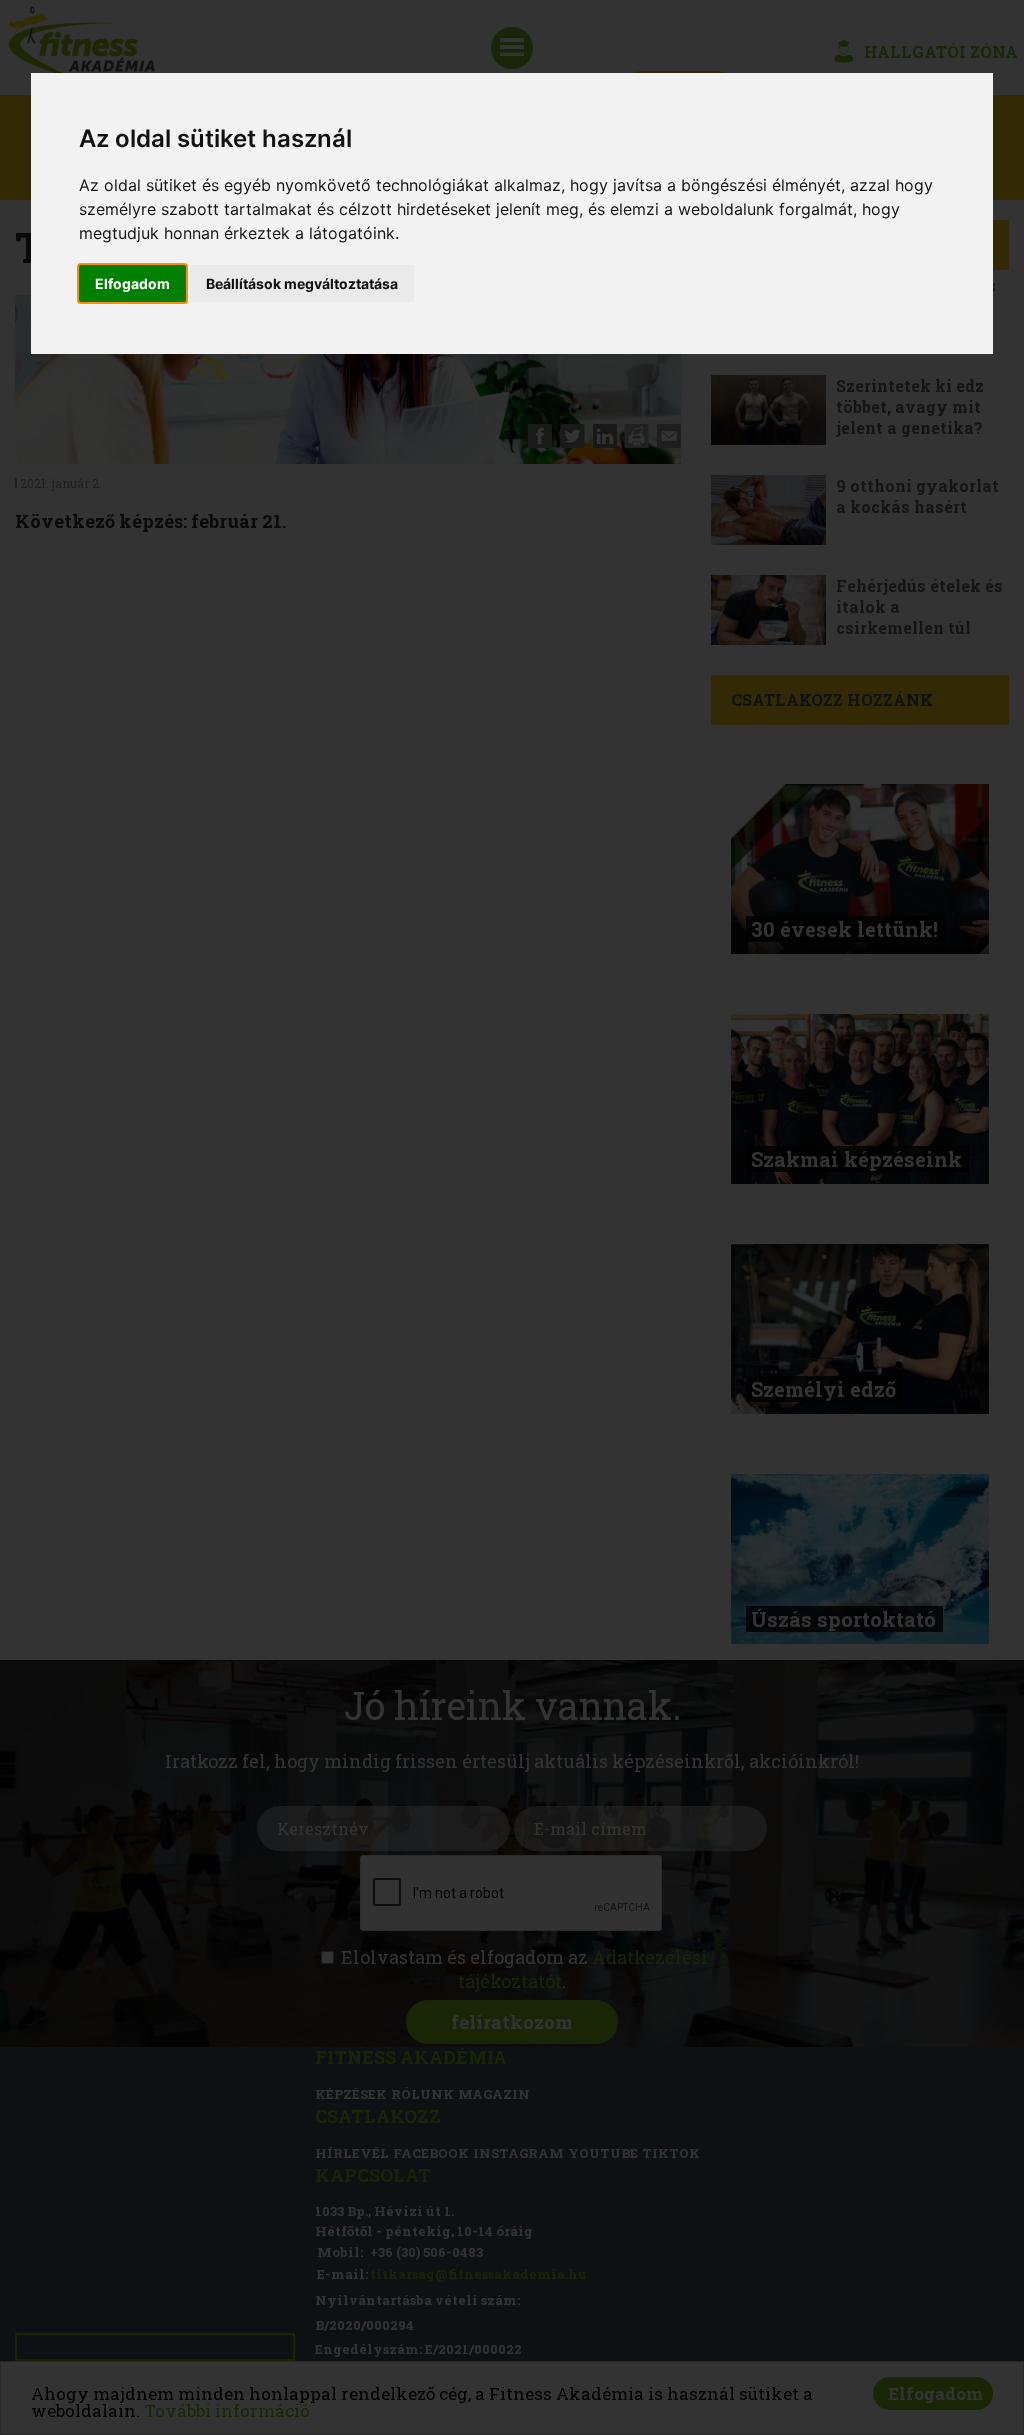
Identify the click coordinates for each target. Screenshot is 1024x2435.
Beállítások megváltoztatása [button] (302, 283)
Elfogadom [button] (132, 283)
